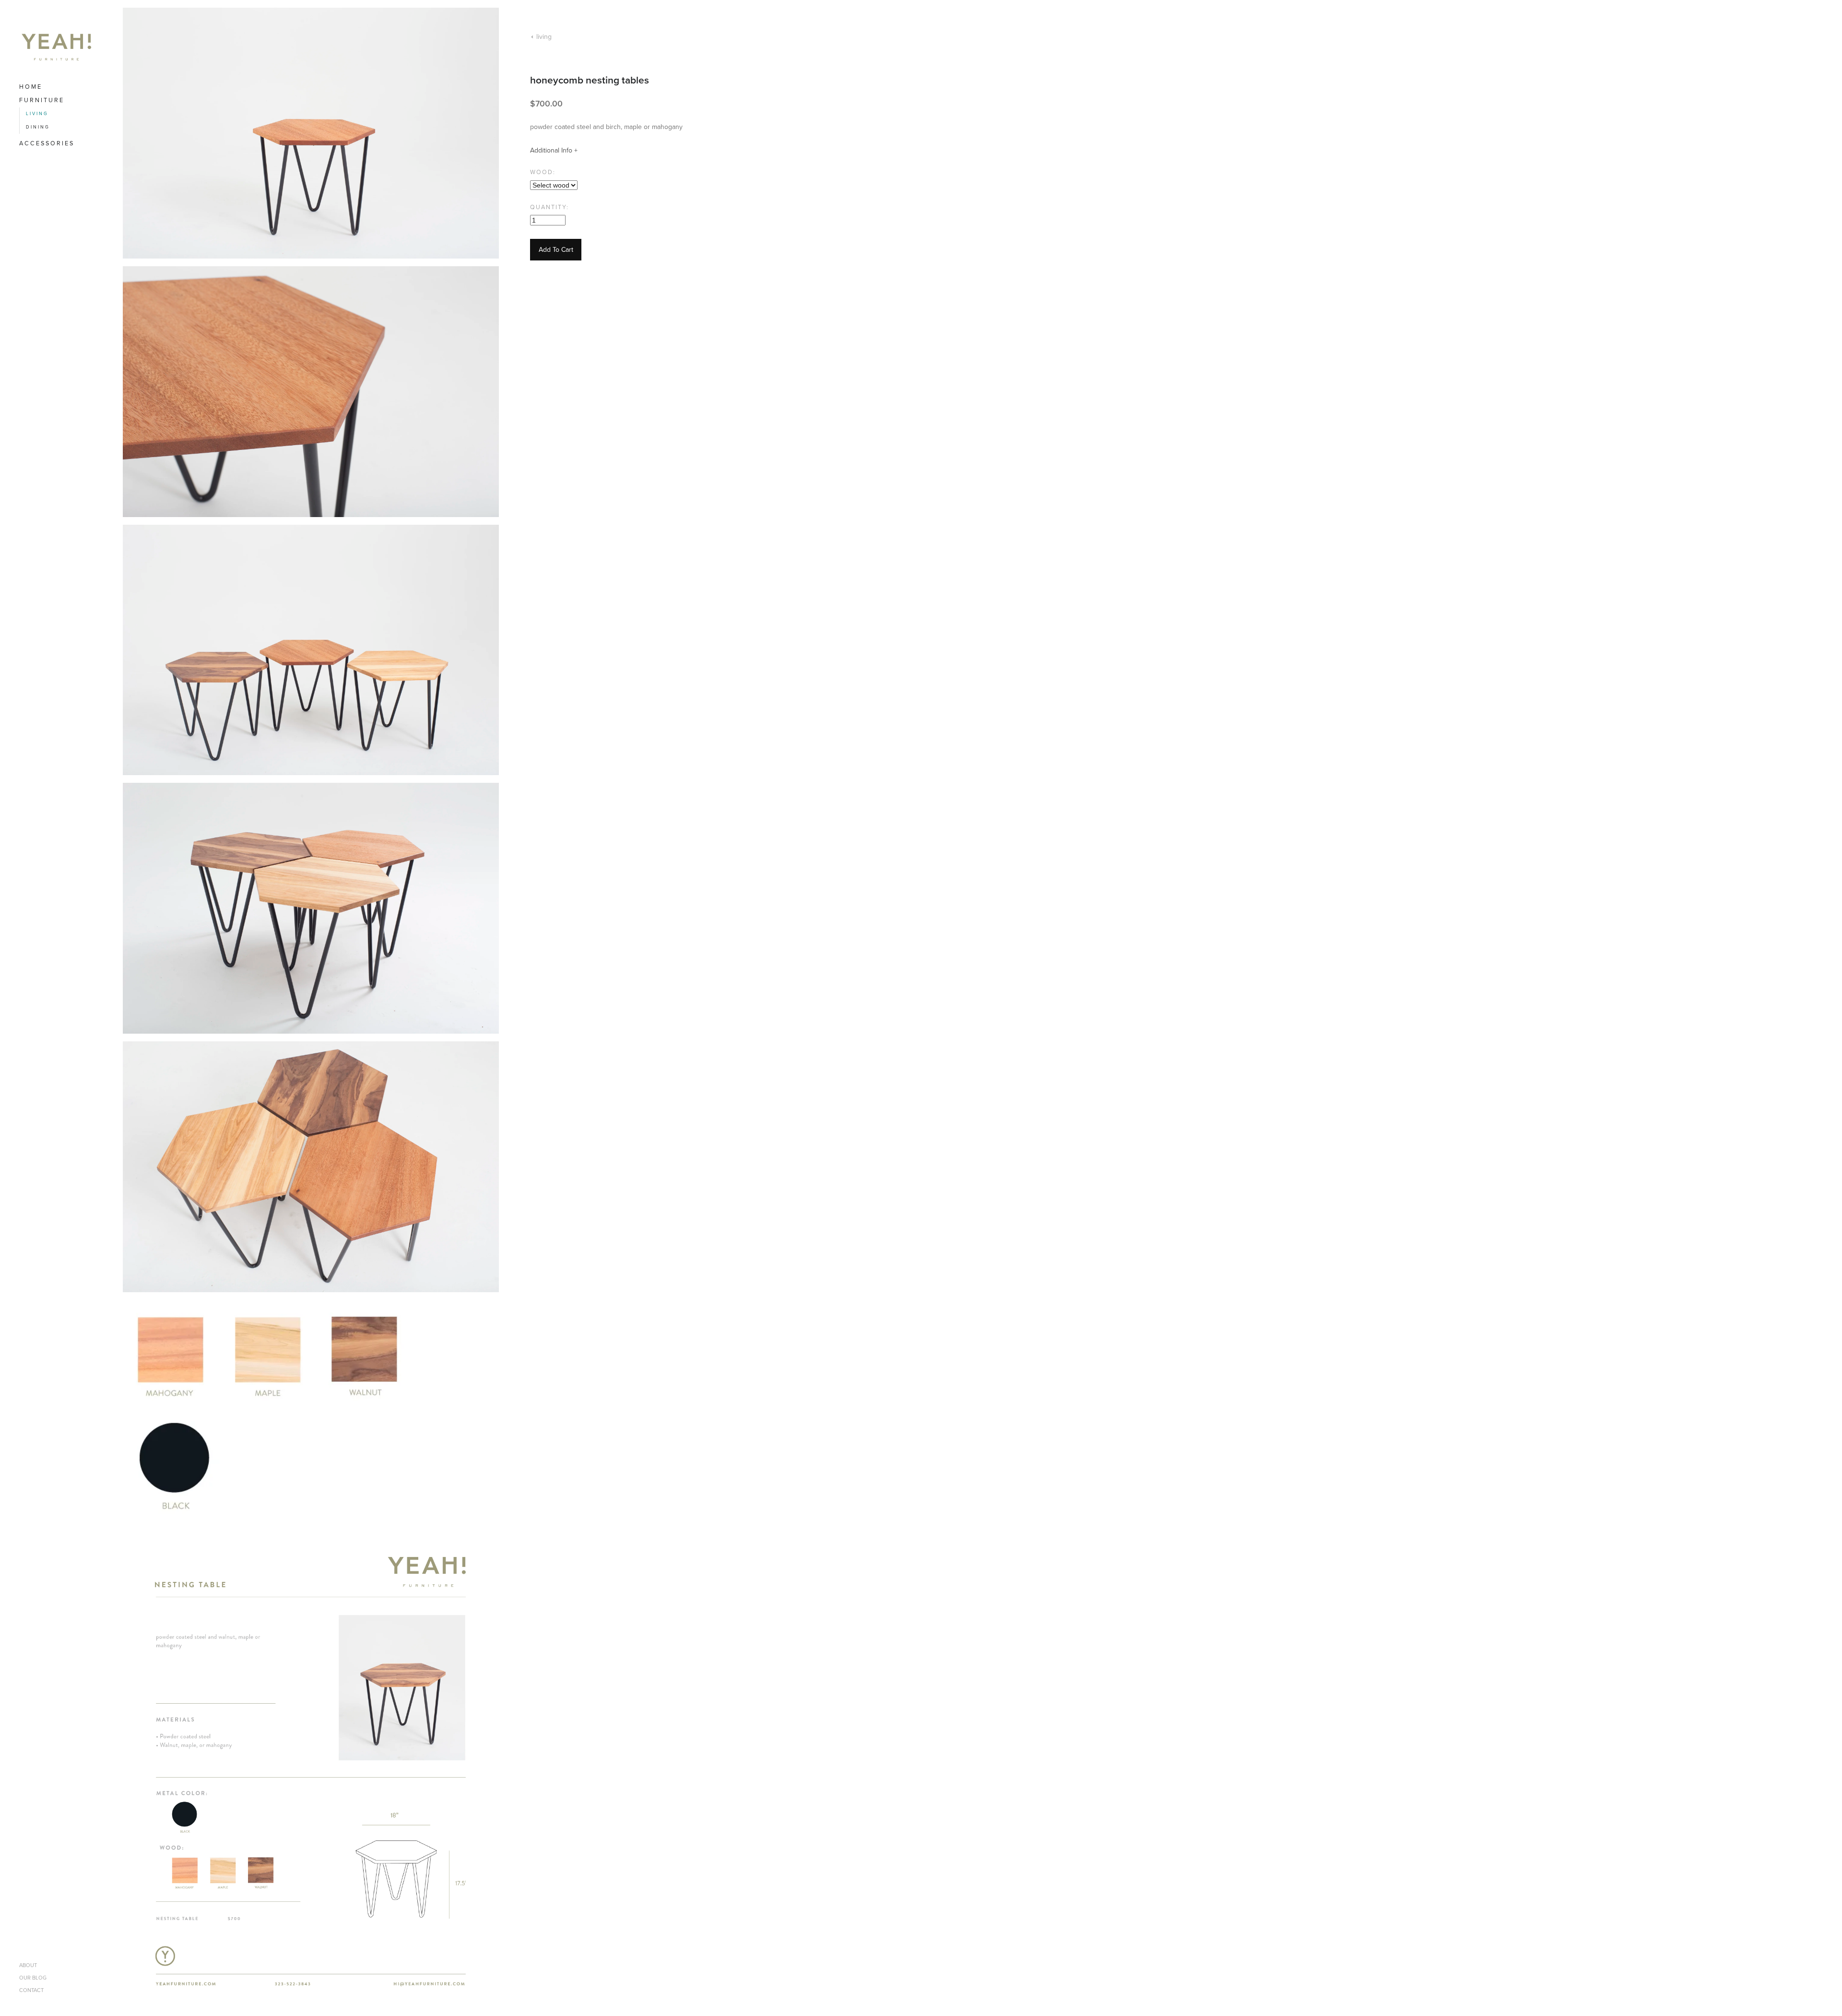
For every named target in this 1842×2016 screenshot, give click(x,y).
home (31, 87)
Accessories (47, 143)
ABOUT (28, 1965)
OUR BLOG (33, 1978)
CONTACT (31, 1990)
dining (38, 127)
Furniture (42, 100)
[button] (556, 250)
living (37, 114)
